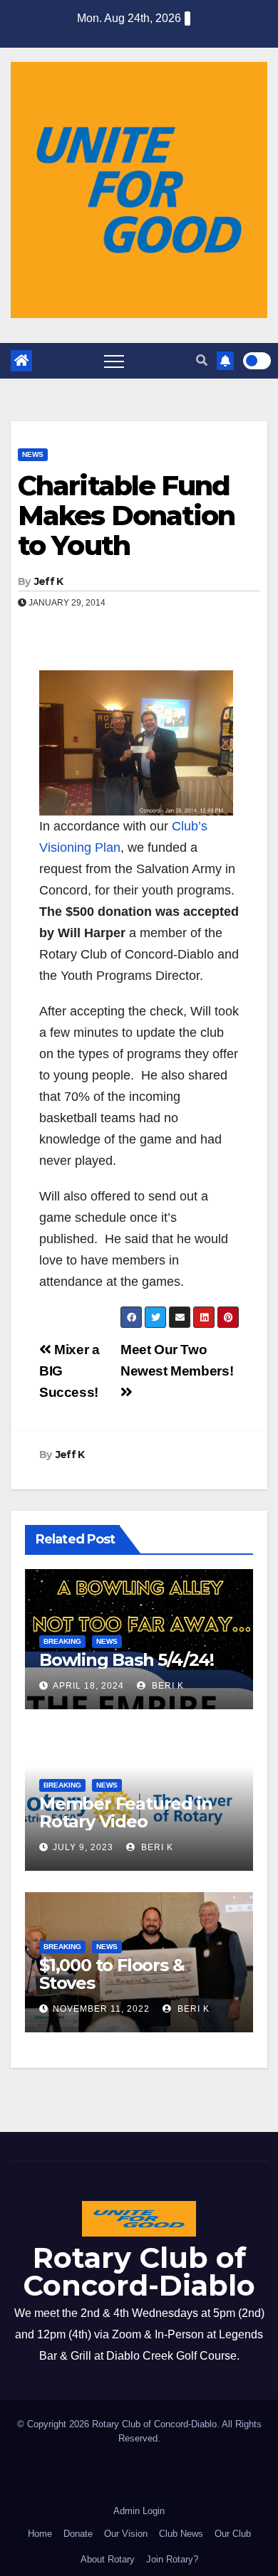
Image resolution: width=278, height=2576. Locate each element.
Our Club (233, 2534)
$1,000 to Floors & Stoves (112, 1974)
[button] (202, 360)
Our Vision (126, 2534)
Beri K (166, 1686)
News (33, 454)
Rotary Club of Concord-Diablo (139, 2271)
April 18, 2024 (88, 1686)
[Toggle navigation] (114, 361)
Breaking (62, 1641)
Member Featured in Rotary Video (125, 1812)
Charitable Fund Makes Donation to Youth (126, 516)
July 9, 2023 (83, 1847)
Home (40, 2534)
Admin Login (139, 2511)
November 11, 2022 (101, 2009)
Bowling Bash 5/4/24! (127, 1660)
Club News (181, 2534)
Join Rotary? (172, 2559)
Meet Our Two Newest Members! (177, 1360)
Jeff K (49, 581)
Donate (78, 2534)
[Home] (21, 361)
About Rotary (108, 2559)
